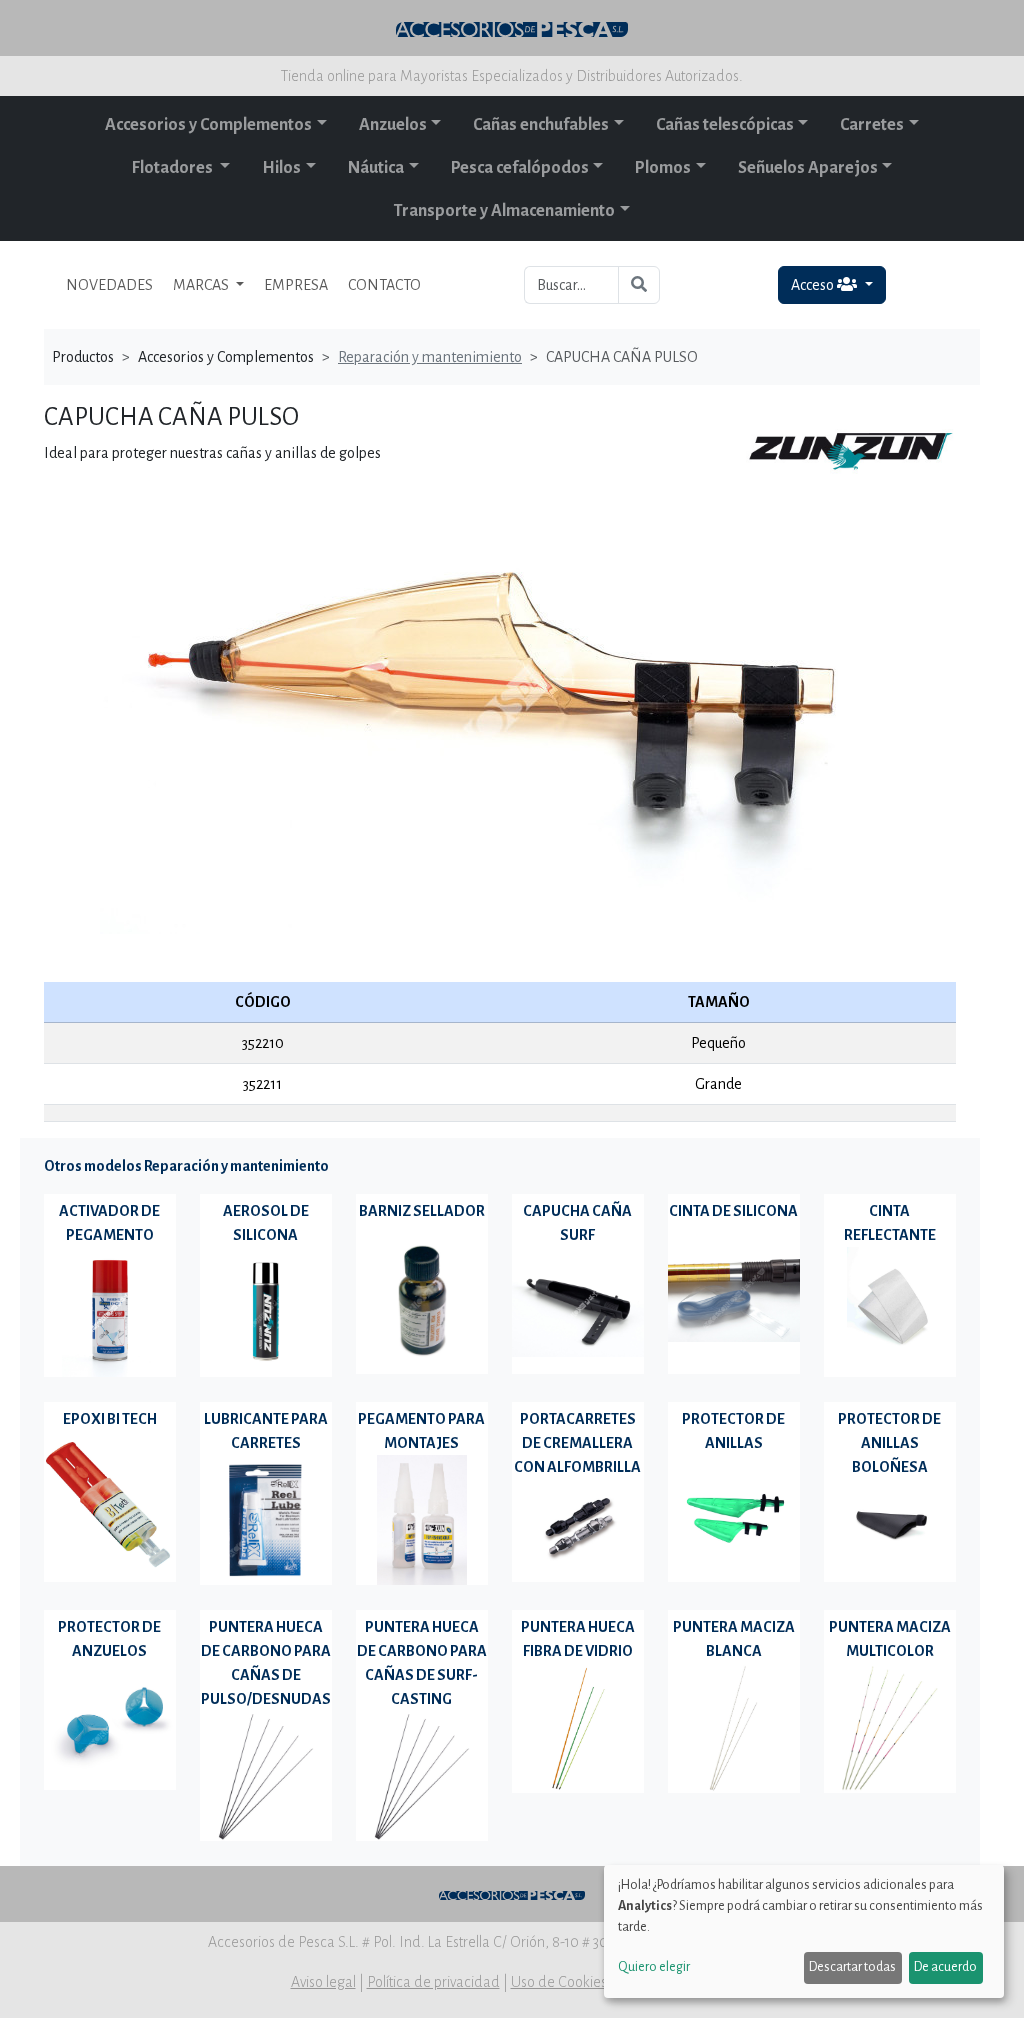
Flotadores (174, 168)
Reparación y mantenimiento (430, 357)
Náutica (376, 168)
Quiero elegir (654, 1967)
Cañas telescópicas (725, 125)
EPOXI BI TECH (110, 1419)
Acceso (814, 285)
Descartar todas (852, 1967)
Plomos (663, 168)
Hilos (281, 168)
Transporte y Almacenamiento (504, 211)
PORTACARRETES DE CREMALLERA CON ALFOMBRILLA (577, 1443)
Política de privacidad (433, 1982)
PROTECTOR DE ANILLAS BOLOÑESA (889, 1443)
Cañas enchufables (541, 125)
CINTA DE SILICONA (733, 1211)
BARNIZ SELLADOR (422, 1211)
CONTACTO (384, 285)
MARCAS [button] (202, 285)
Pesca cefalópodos (520, 168)
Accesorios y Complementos (208, 125)
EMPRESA (296, 285)
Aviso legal (323, 1982)
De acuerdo (945, 1967)
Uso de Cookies (559, 1982)
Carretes (872, 125)
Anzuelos (393, 125)
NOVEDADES (109, 285)
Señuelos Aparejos (808, 168)
